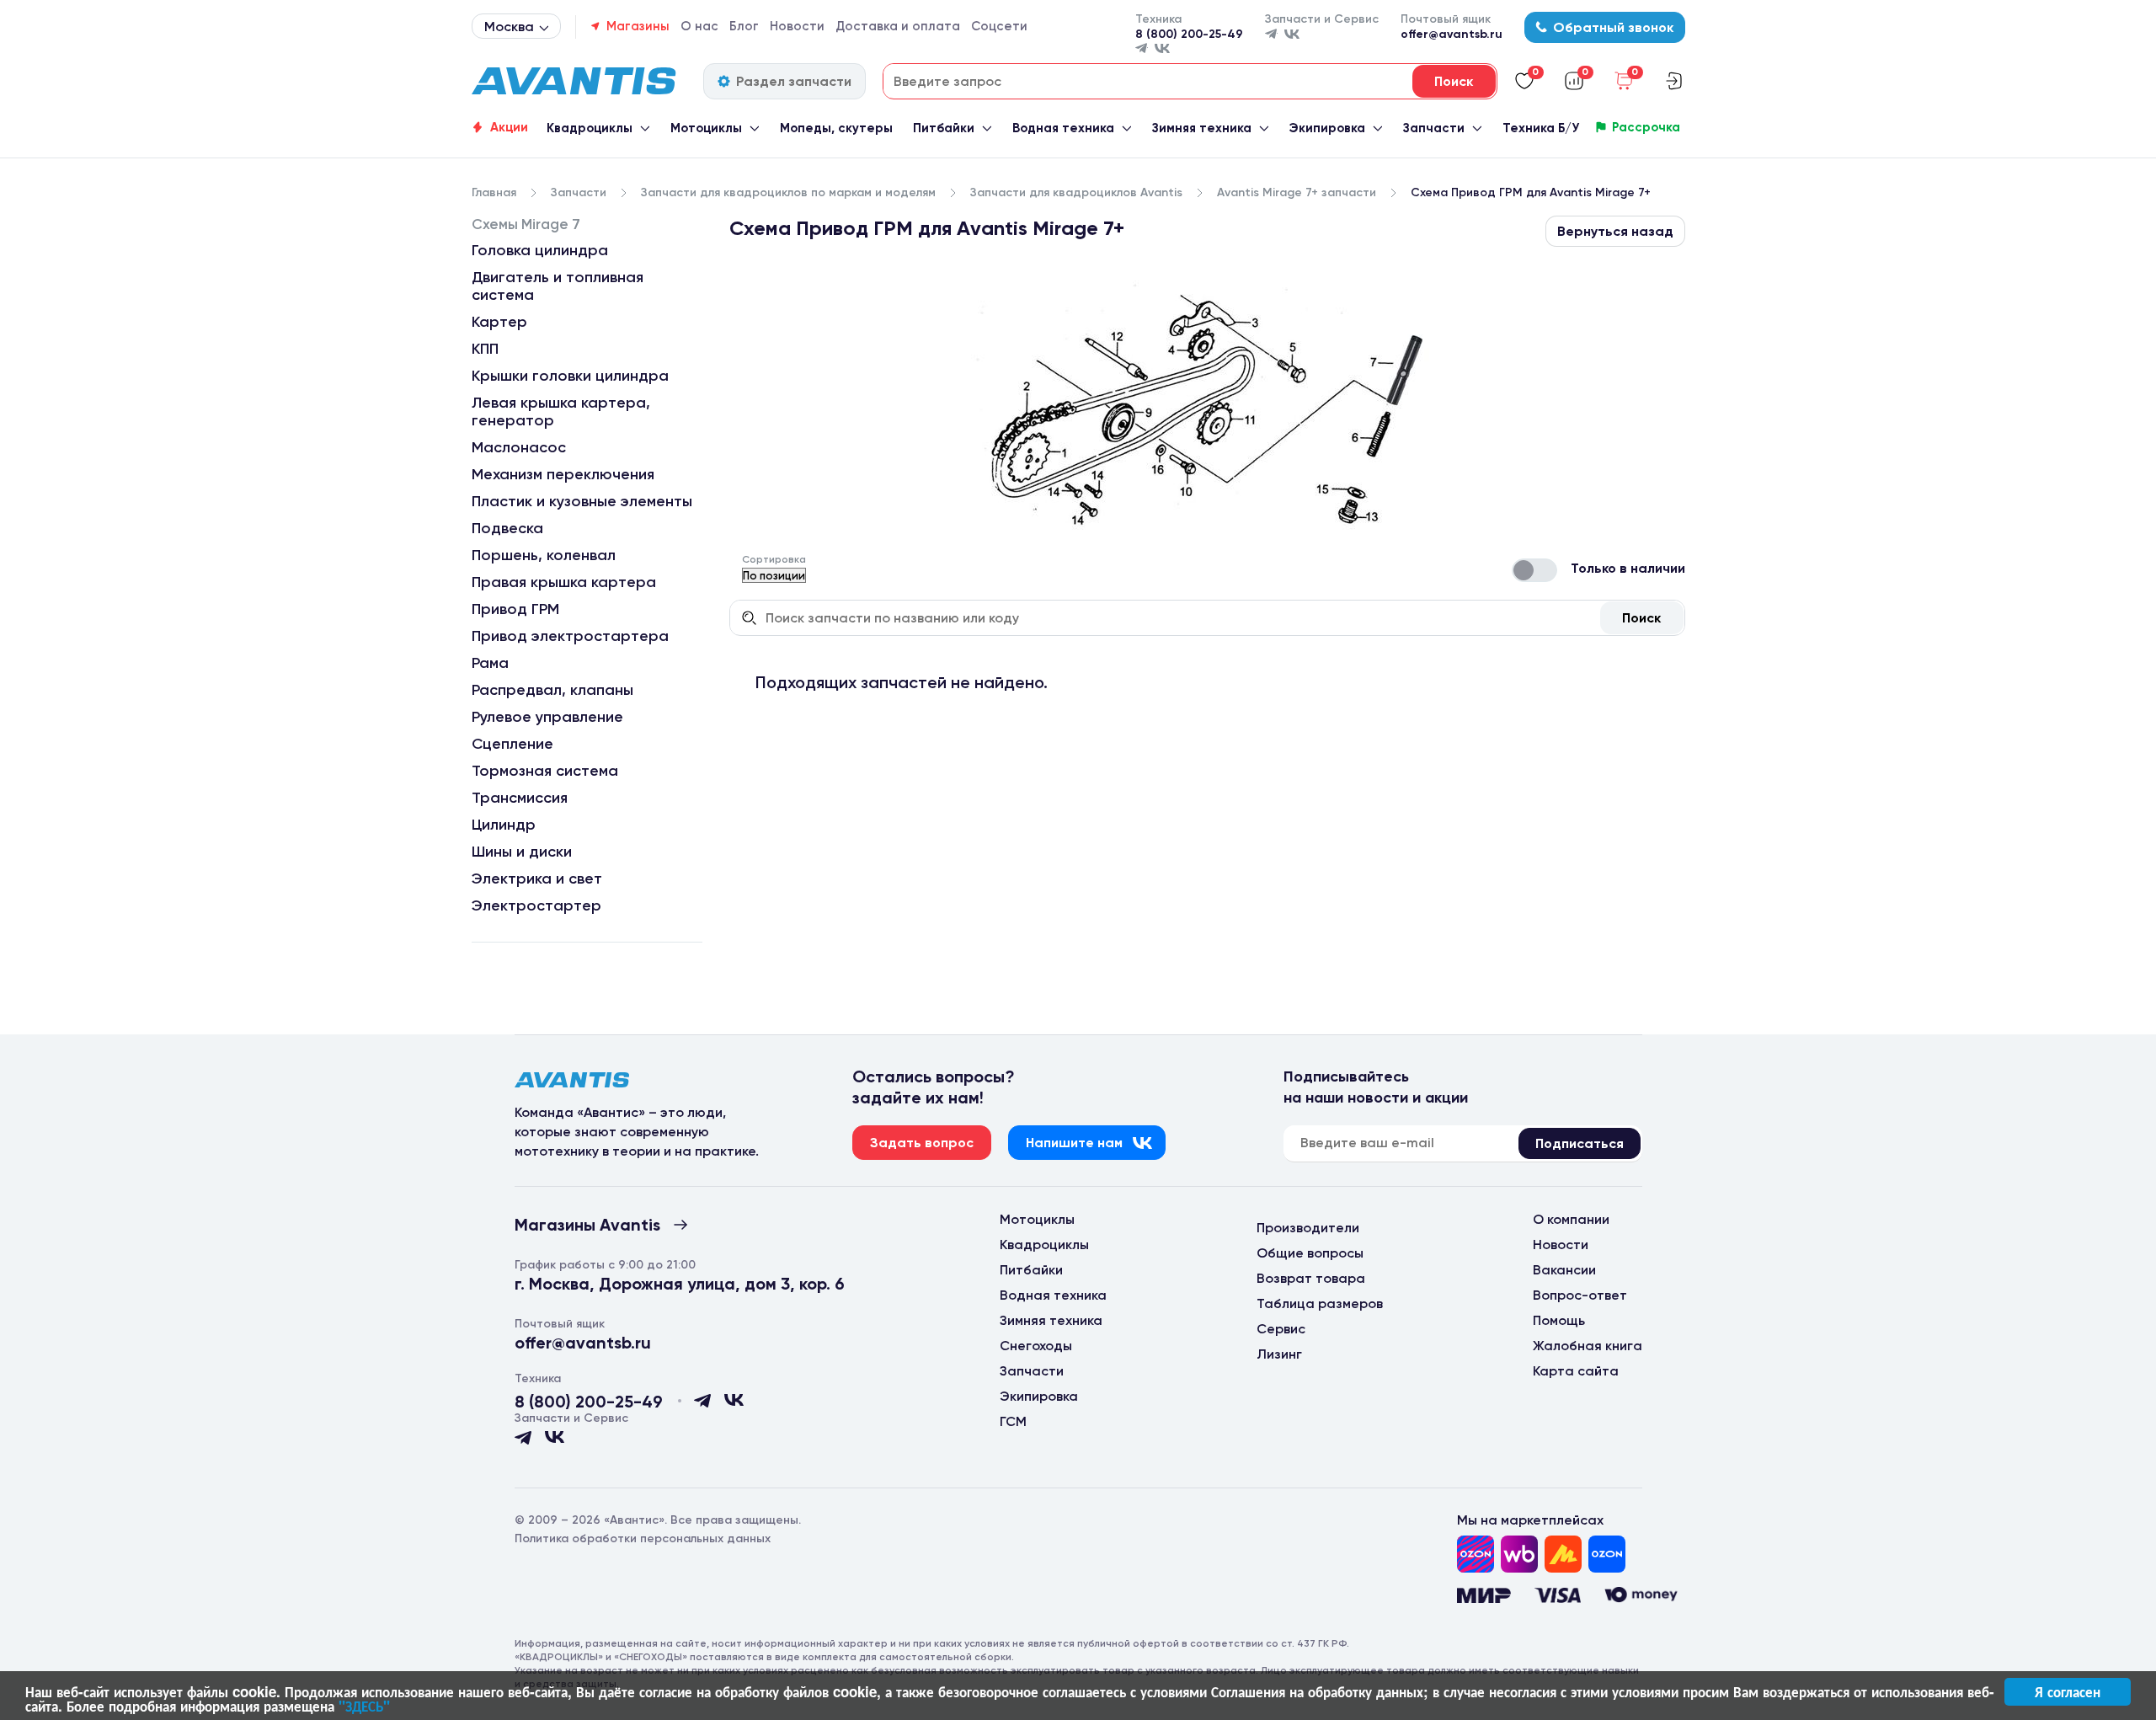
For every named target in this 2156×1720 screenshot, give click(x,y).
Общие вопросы (1310, 1253)
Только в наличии (1628, 568)
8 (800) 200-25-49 (1189, 34)
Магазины (638, 26)
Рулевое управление (547, 717)
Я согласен (2068, 1691)
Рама (490, 663)
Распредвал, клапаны (552, 690)
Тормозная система (545, 771)
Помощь (1559, 1320)
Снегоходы (1036, 1346)
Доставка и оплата (898, 26)
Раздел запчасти (794, 81)
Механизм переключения (563, 474)
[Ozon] (1476, 1554)
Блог (744, 26)
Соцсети (999, 26)
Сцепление (512, 744)
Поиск (1641, 618)
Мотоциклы (706, 128)
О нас (699, 26)
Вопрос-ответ (1580, 1295)
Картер (499, 322)
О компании (1571, 1219)
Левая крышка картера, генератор (561, 411)
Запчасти (1434, 128)
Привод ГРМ (515, 609)
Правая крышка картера (564, 582)
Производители (1308, 1228)
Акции (509, 127)
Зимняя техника (1202, 128)
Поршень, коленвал (544, 555)
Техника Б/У (1541, 128)
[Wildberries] (1519, 1554)
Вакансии (1564, 1270)
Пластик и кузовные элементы (582, 501)
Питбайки (944, 128)
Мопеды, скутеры (836, 128)
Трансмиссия (520, 798)
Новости (797, 26)
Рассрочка (1646, 127)
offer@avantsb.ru (1452, 34)
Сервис (1281, 1329)
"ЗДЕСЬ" (364, 1706)
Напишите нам (1074, 1143)
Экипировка (1327, 128)
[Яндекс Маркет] (1563, 1554)
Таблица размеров (1320, 1303)
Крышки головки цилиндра (570, 376)
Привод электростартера (570, 636)
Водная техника (1063, 128)
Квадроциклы (590, 128)
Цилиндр (504, 825)
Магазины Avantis (587, 1225)
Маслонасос (519, 447)
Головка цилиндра (540, 250)
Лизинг (1279, 1354)
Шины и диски (522, 852)
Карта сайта (1576, 1371)
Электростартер (536, 905)
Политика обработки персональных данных (643, 1538)
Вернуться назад (1615, 231)
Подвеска (507, 528)
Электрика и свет (537, 879)
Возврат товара (1311, 1278)
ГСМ (1013, 1421)
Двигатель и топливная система (558, 286)
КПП (485, 349)
